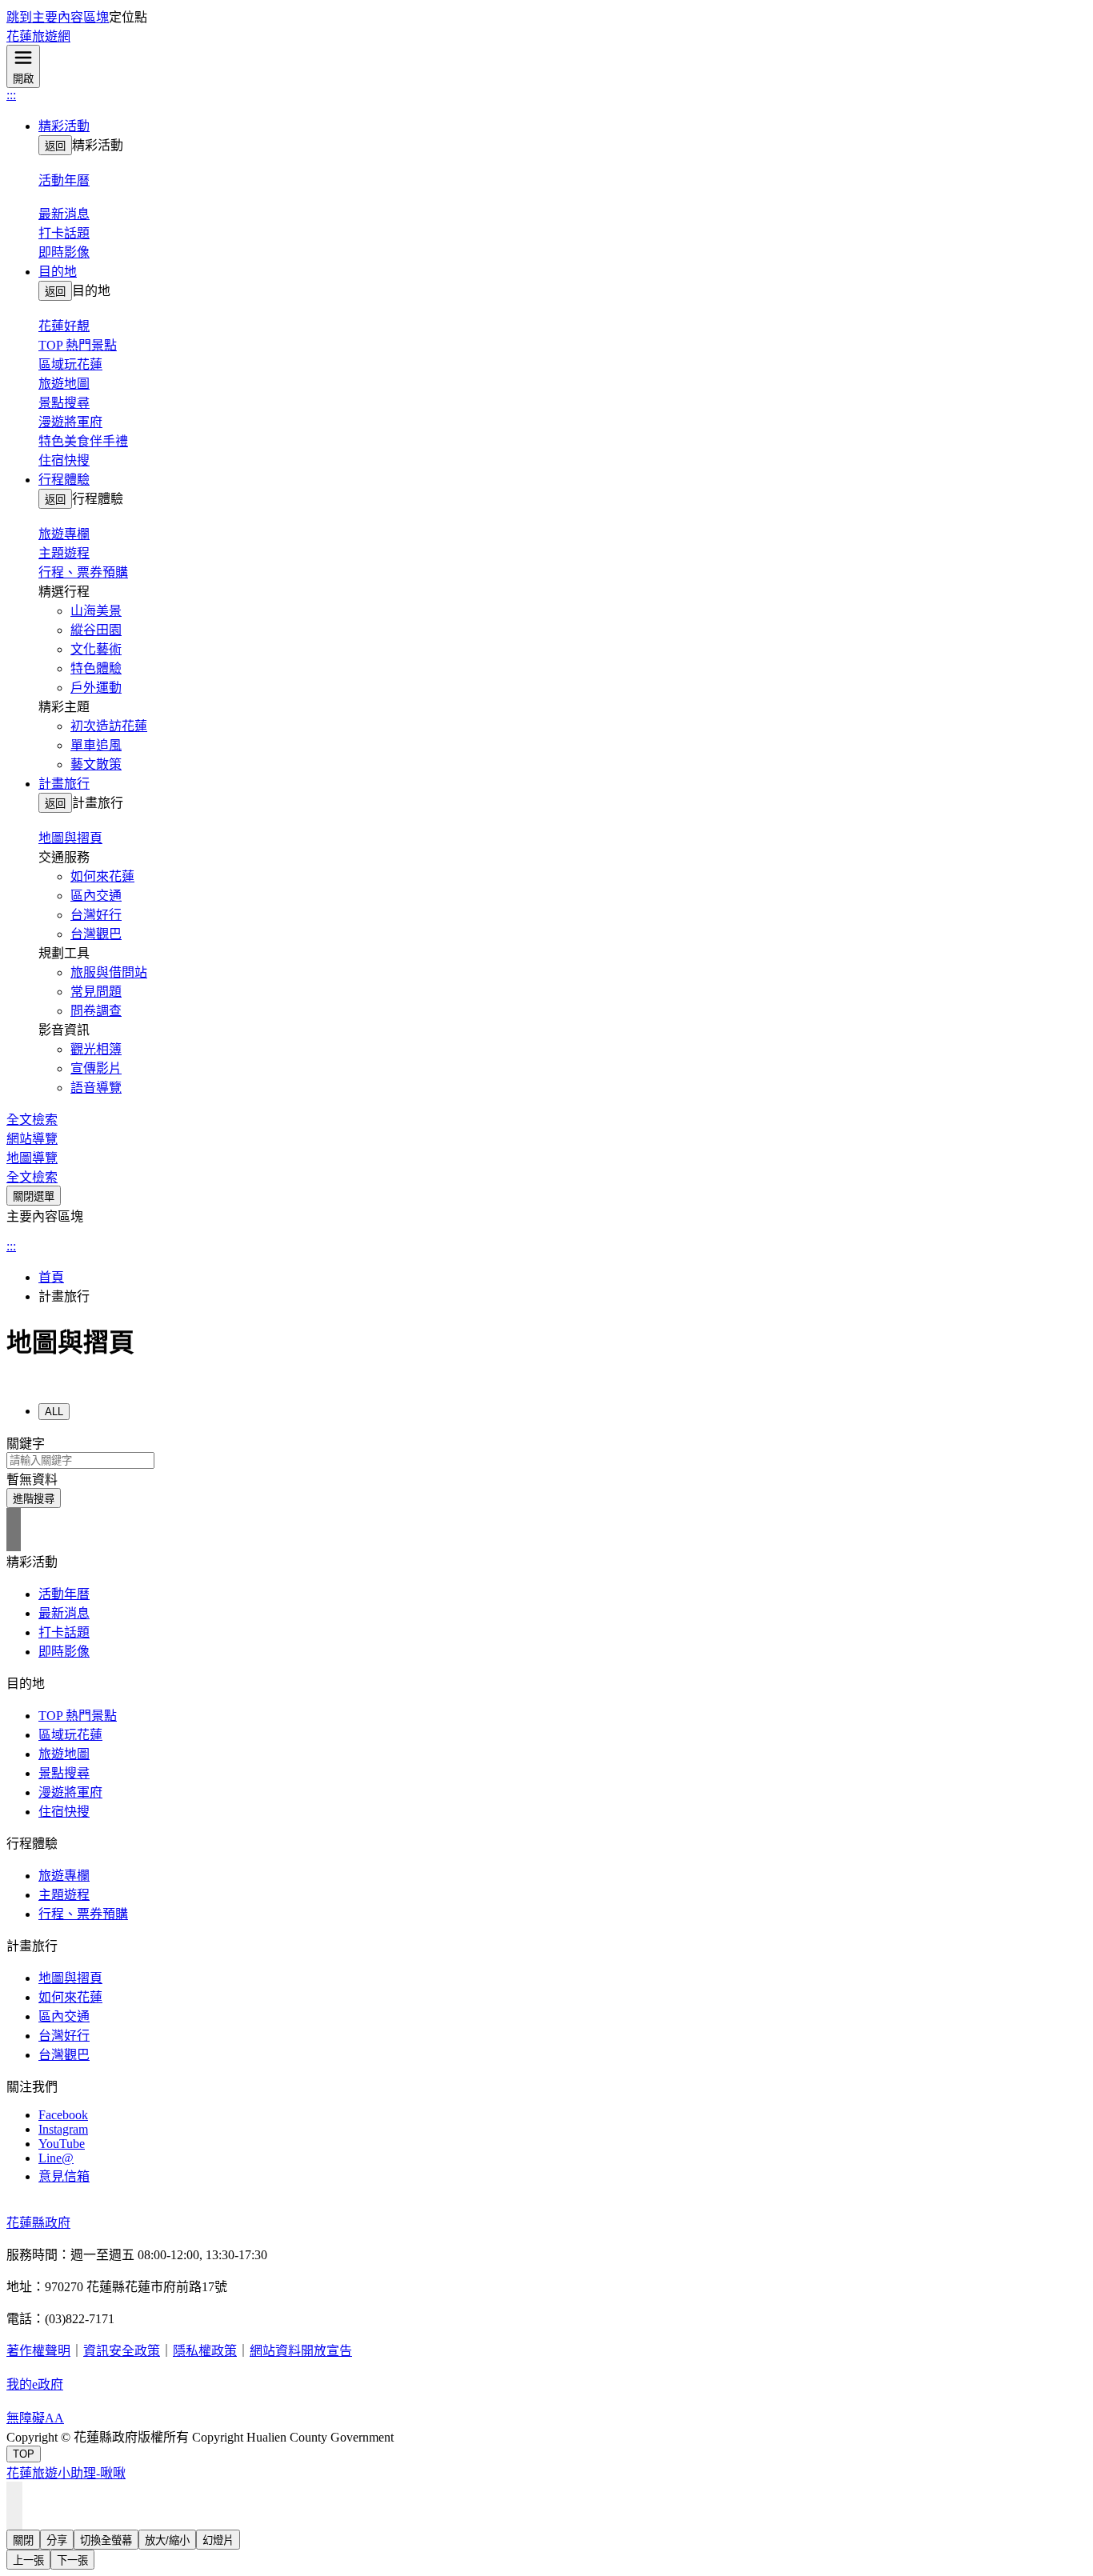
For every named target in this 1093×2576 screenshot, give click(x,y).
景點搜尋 (64, 403)
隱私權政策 (205, 2351)
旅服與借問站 (109, 972)
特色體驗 (96, 668)
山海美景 (96, 611)
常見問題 (96, 992)
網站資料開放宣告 (301, 2351)
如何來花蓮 (102, 876)
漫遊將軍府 (70, 422)
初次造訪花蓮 (109, 726)
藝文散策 (96, 764)
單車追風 (96, 745)
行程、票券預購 (83, 572)
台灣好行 (96, 915)
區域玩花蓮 (70, 364)
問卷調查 (96, 1011)
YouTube (62, 2144)
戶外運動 (96, 688)
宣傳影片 (96, 1068)
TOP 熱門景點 (78, 345)
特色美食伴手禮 (83, 441)
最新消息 (64, 1613)
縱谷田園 (96, 630)
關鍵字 (26, 1444)
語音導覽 (96, 1088)
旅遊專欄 (64, 1876)
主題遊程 (64, 553)
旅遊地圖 (64, 384)
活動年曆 (64, 1594)
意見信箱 (64, 2176)
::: (11, 95)
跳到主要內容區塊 (58, 17)
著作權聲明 (38, 2351)
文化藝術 (96, 649)
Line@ (56, 2158)
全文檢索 (32, 1120)
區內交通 (96, 896)
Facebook (63, 2115)
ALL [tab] (54, 1412)
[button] (563, 125)
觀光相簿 (96, 1049)
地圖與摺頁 (70, 1978)
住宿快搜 (64, 460)
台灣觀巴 (96, 934)
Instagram (63, 2129)
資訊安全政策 (122, 2351)
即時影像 (64, 252)
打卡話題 (64, 233)
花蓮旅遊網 (38, 36)
